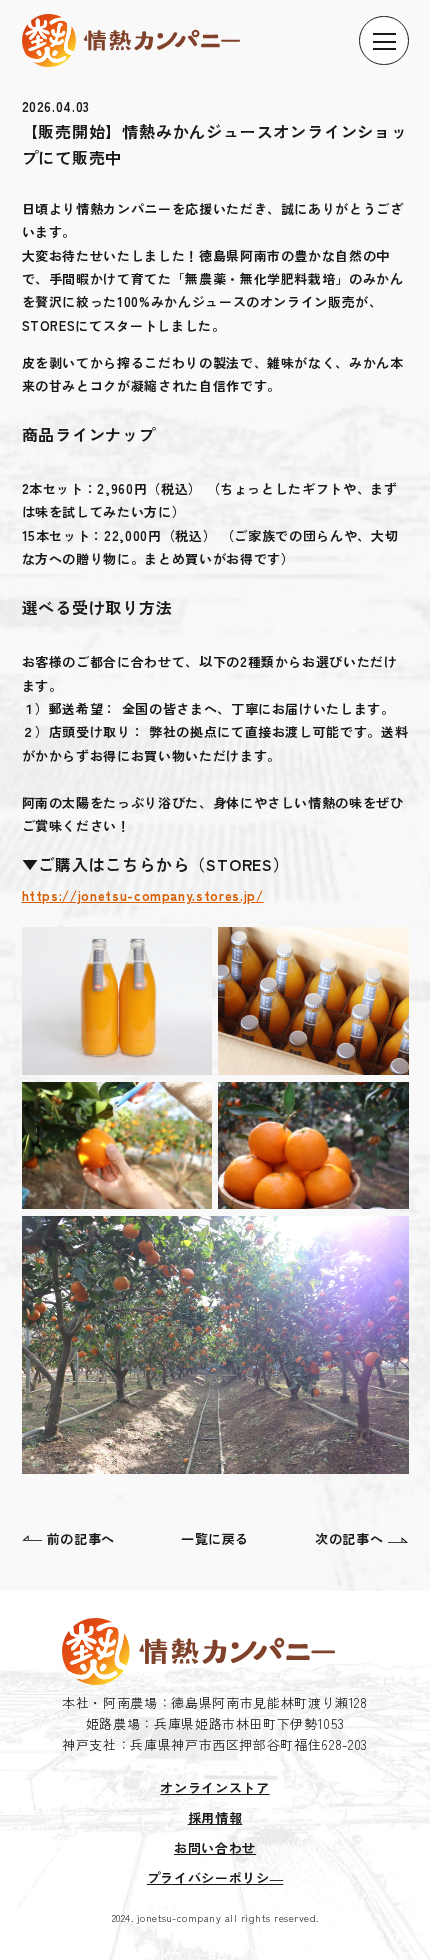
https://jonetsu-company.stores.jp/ (143, 895)
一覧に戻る (215, 1538)
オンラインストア (214, 1787)
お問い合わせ (215, 1847)
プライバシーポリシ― (215, 1877)
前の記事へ (81, 1538)
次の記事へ (349, 1538)
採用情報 (215, 1817)
